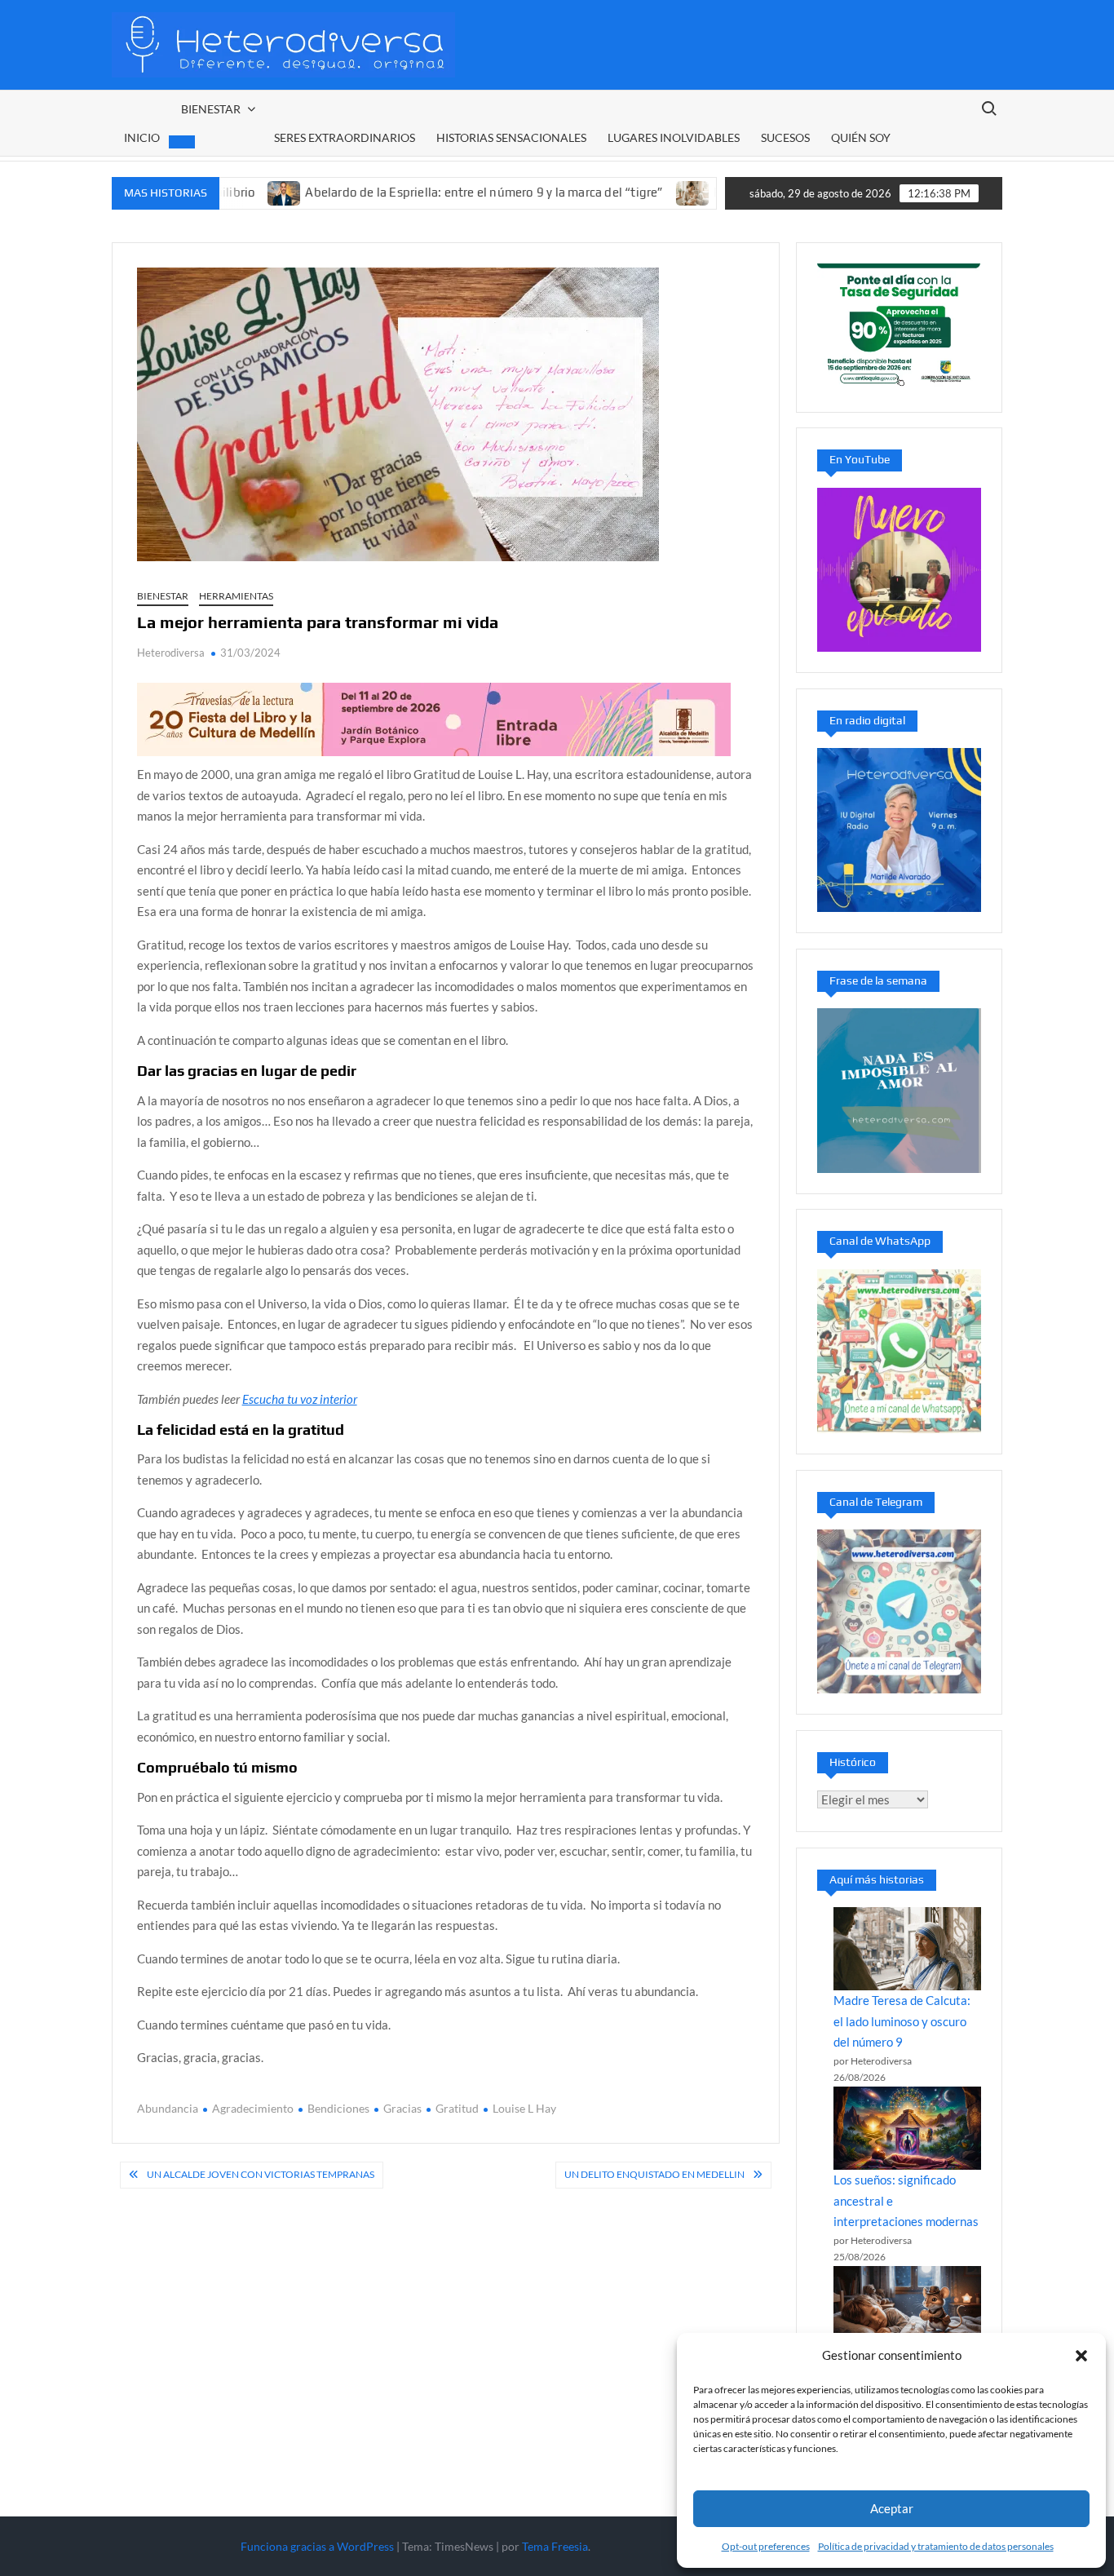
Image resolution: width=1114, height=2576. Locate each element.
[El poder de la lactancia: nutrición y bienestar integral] (630, 192)
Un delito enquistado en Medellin (654, 2174)
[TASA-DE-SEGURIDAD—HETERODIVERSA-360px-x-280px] (899, 325)
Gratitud (457, 2108)
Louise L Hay (524, 2108)
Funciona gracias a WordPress (317, 2546)
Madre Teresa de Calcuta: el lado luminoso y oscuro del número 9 (902, 2021)
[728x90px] (434, 718)
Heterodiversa (171, 653)
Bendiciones (338, 2108)
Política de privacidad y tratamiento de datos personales (936, 2546)
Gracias (402, 2108)
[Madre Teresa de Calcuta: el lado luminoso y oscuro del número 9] (908, 1949)
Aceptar (892, 2508)
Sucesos (785, 137)
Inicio (142, 137)
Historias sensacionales (511, 137)
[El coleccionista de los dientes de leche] (908, 2308)
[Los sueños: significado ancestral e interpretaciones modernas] (908, 2128)
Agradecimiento (253, 2108)
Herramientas (236, 596)
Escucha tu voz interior (300, 1399)
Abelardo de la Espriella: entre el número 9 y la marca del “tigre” (421, 192)
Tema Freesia (555, 2546)
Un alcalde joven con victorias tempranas (261, 2174)
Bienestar (211, 109)
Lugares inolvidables (674, 137)
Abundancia (168, 2108)
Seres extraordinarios (345, 137)
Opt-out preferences (766, 2546)
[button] (1081, 2356)
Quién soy (861, 137)
